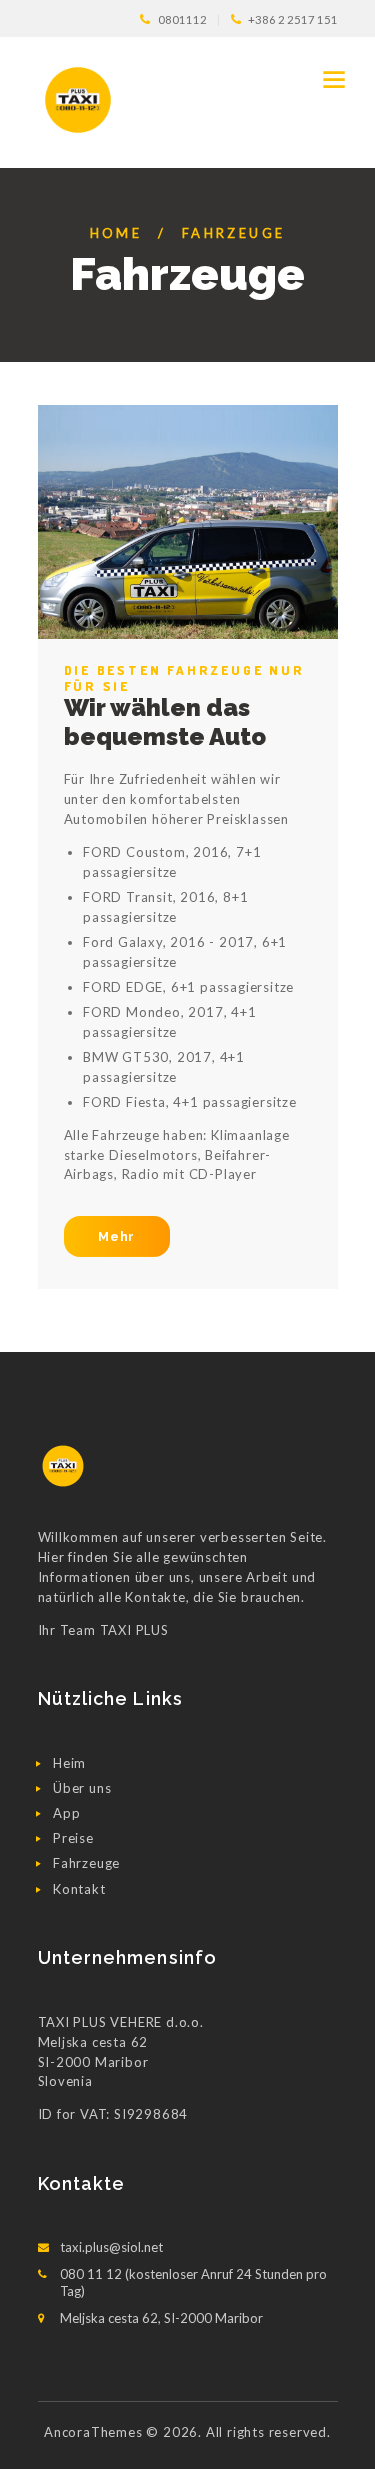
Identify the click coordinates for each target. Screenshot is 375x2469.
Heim (69, 1763)
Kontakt (79, 1889)
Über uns (82, 1788)
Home (116, 233)
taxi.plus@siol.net (111, 2247)
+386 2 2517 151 (293, 19)
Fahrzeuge (86, 1863)
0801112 (182, 19)
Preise (73, 1838)
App (66, 1813)
